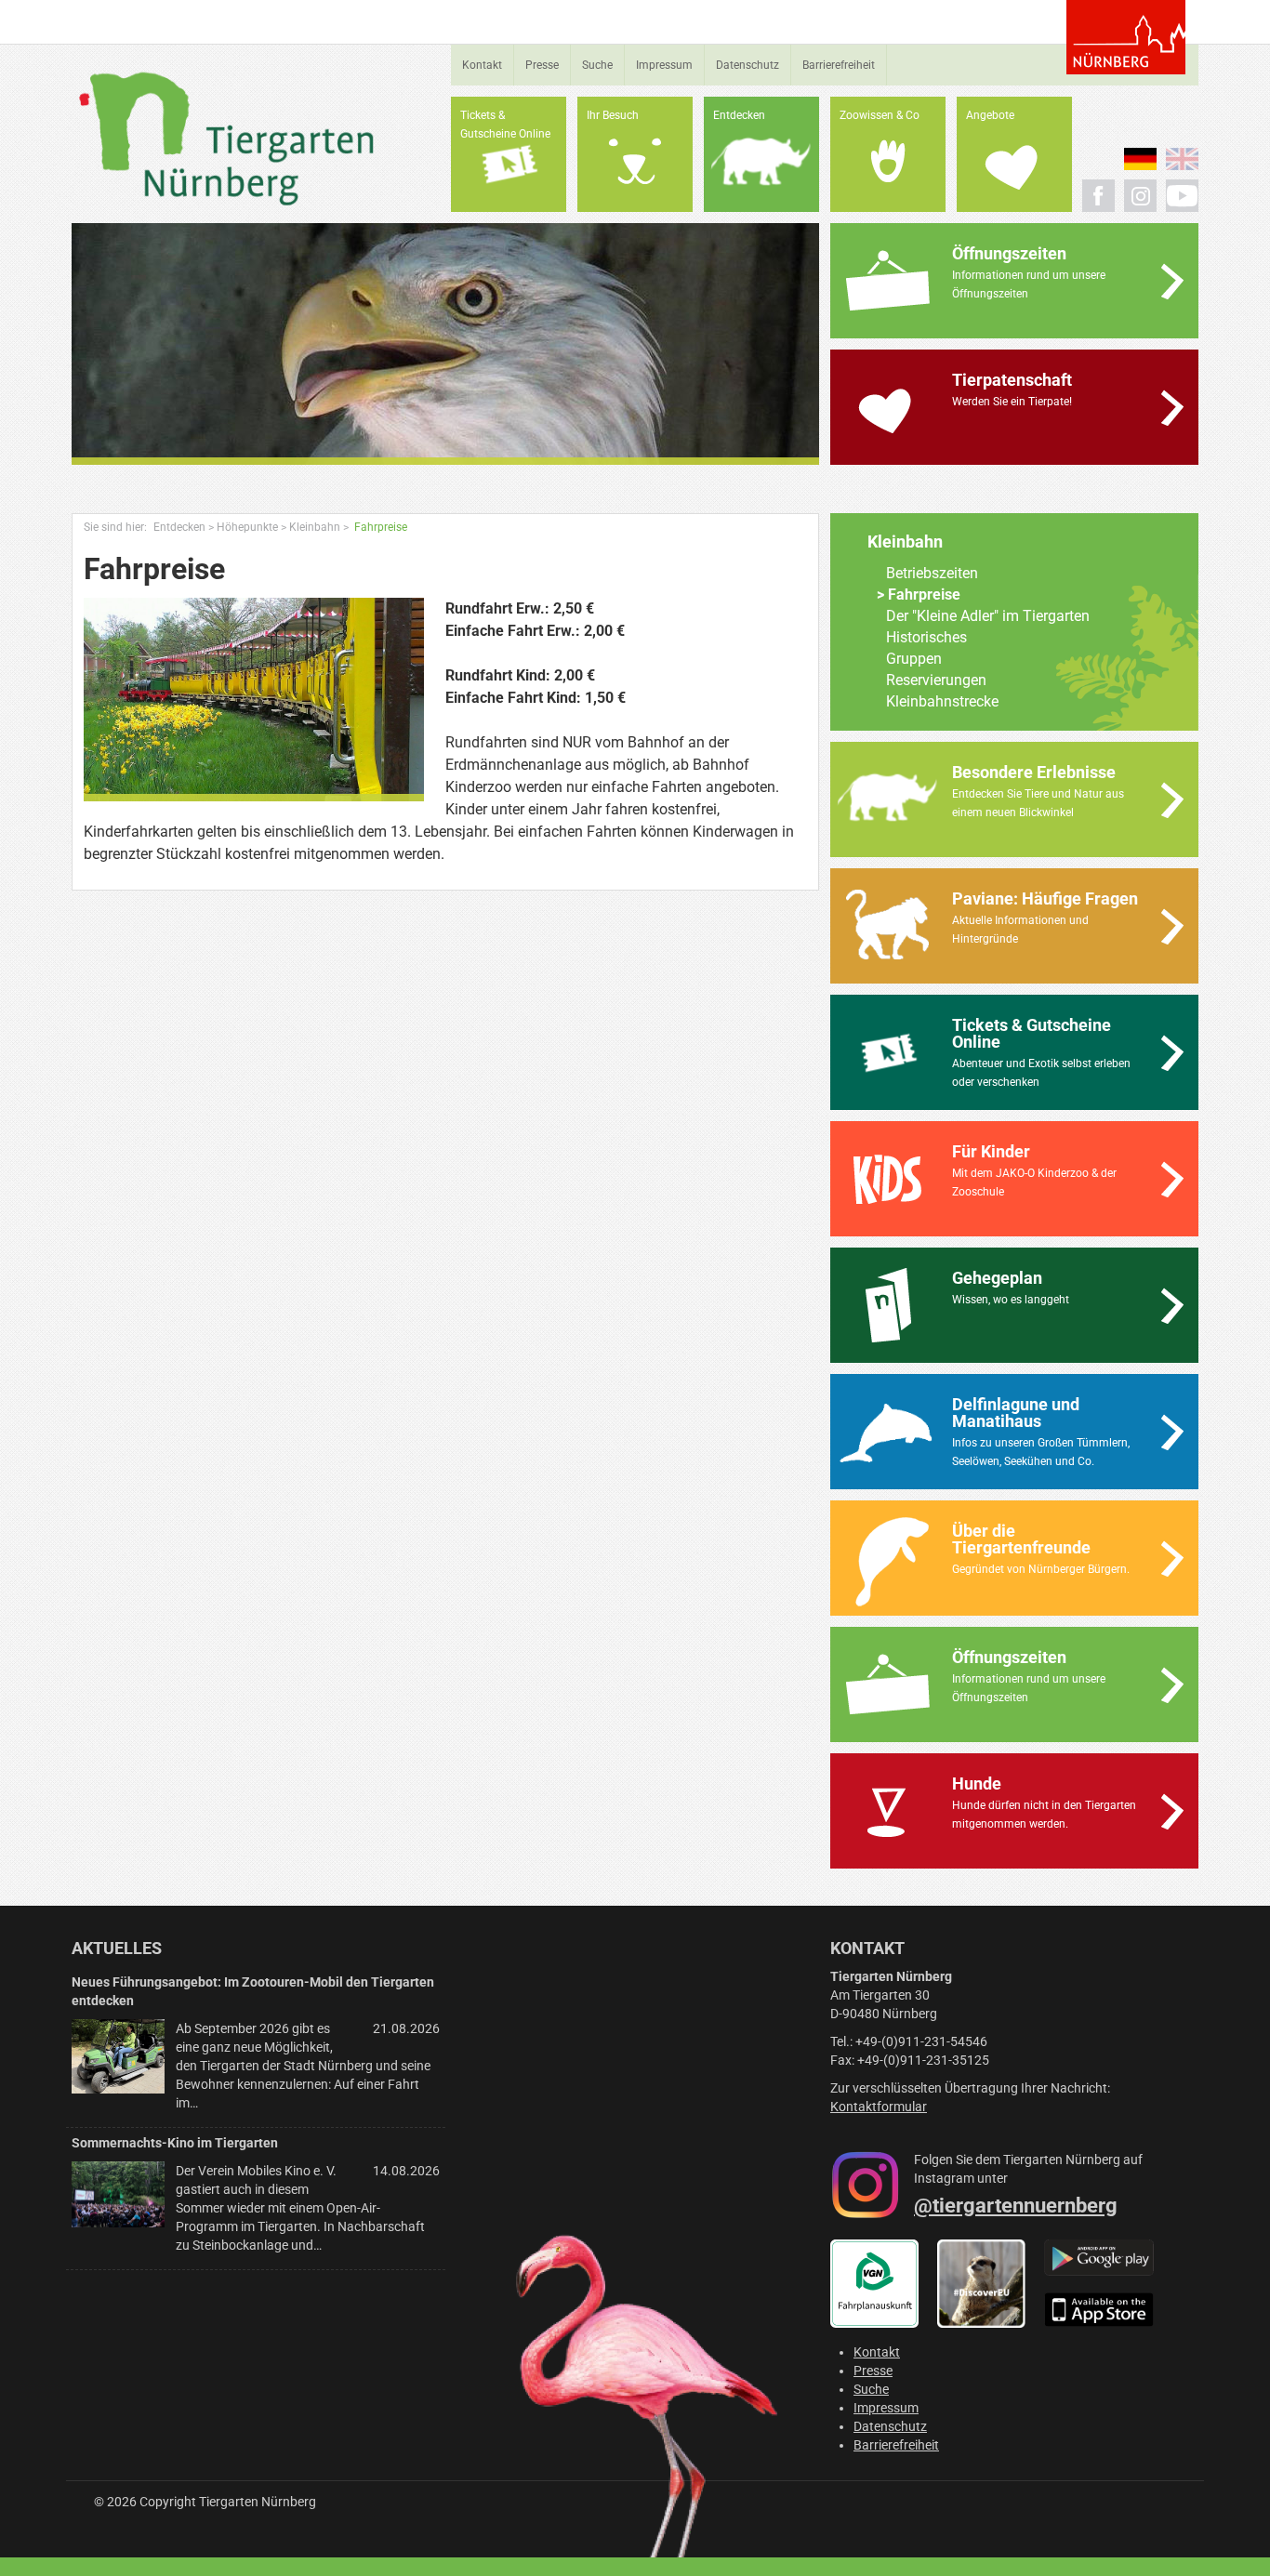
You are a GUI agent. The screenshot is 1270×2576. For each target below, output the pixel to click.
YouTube (1182, 196)
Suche (597, 65)
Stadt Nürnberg (1126, 37)
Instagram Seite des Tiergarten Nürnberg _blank (1140, 196)
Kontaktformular (879, 2107)
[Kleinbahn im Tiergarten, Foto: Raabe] (254, 700)
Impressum (664, 65)
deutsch (1140, 159)
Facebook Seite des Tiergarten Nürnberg (1098, 196)
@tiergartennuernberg (1016, 2206)
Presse (542, 65)
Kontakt (482, 65)
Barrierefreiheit (839, 65)
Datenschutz (747, 65)
